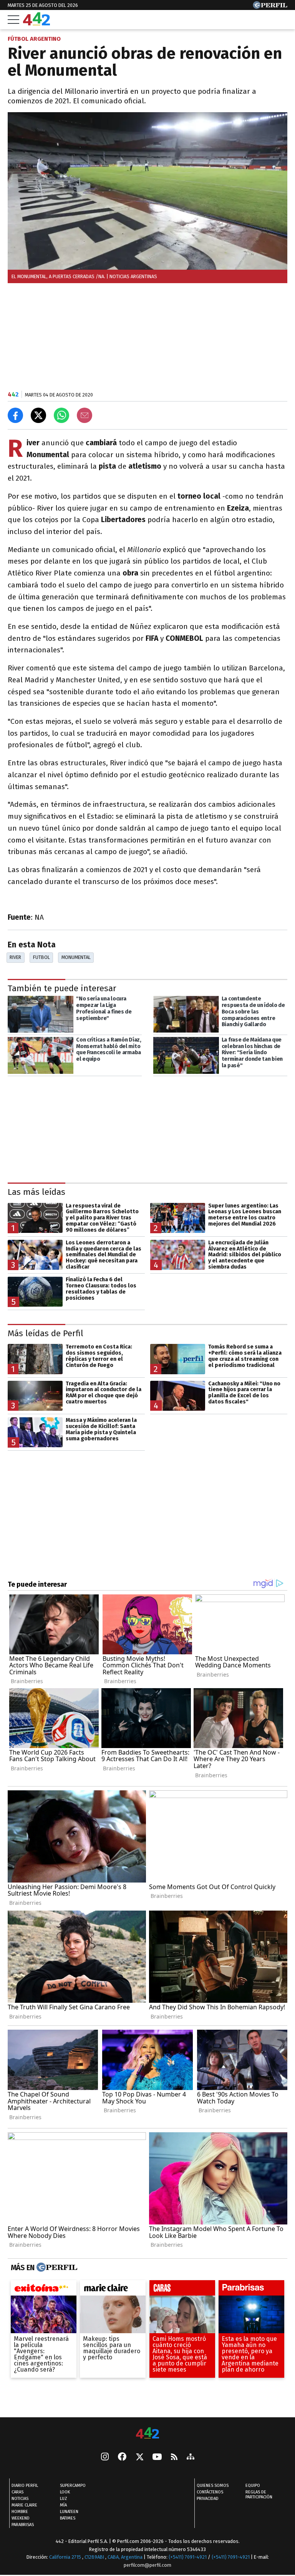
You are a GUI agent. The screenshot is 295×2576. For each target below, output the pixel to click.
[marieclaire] (113, 2290)
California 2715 (66, 2557)
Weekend (21, 2519)
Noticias (20, 2499)
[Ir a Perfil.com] (270, 7)
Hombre (20, 2512)
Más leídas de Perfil (46, 1333)
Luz (64, 2499)
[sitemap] (191, 2458)
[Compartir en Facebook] (15, 415)
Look (65, 2492)
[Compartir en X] (38, 415)
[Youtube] (157, 2457)
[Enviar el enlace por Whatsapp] (61, 415)
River (15, 957)
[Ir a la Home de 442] (36, 23)
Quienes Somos (213, 2486)
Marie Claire (24, 2506)
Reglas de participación (259, 2495)
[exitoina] (44, 2290)
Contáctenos (210, 2492)
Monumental (76, 957)
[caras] (182, 2290)
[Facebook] (122, 2458)
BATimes (68, 2519)
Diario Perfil (25, 2486)
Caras (17, 2492)
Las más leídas (36, 1192)
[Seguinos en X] (139, 2458)
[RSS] (174, 2457)
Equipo (253, 2486)
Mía (63, 2506)
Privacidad (208, 2499)
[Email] (85, 415)
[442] (147, 2434)
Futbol (41, 957)
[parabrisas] (251, 2290)
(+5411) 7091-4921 (188, 2557)
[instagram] (105, 2458)
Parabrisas (23, 2525)
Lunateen (69, 2512)
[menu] (13, 20)
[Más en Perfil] (56, 2267)
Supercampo (73, 2486)
